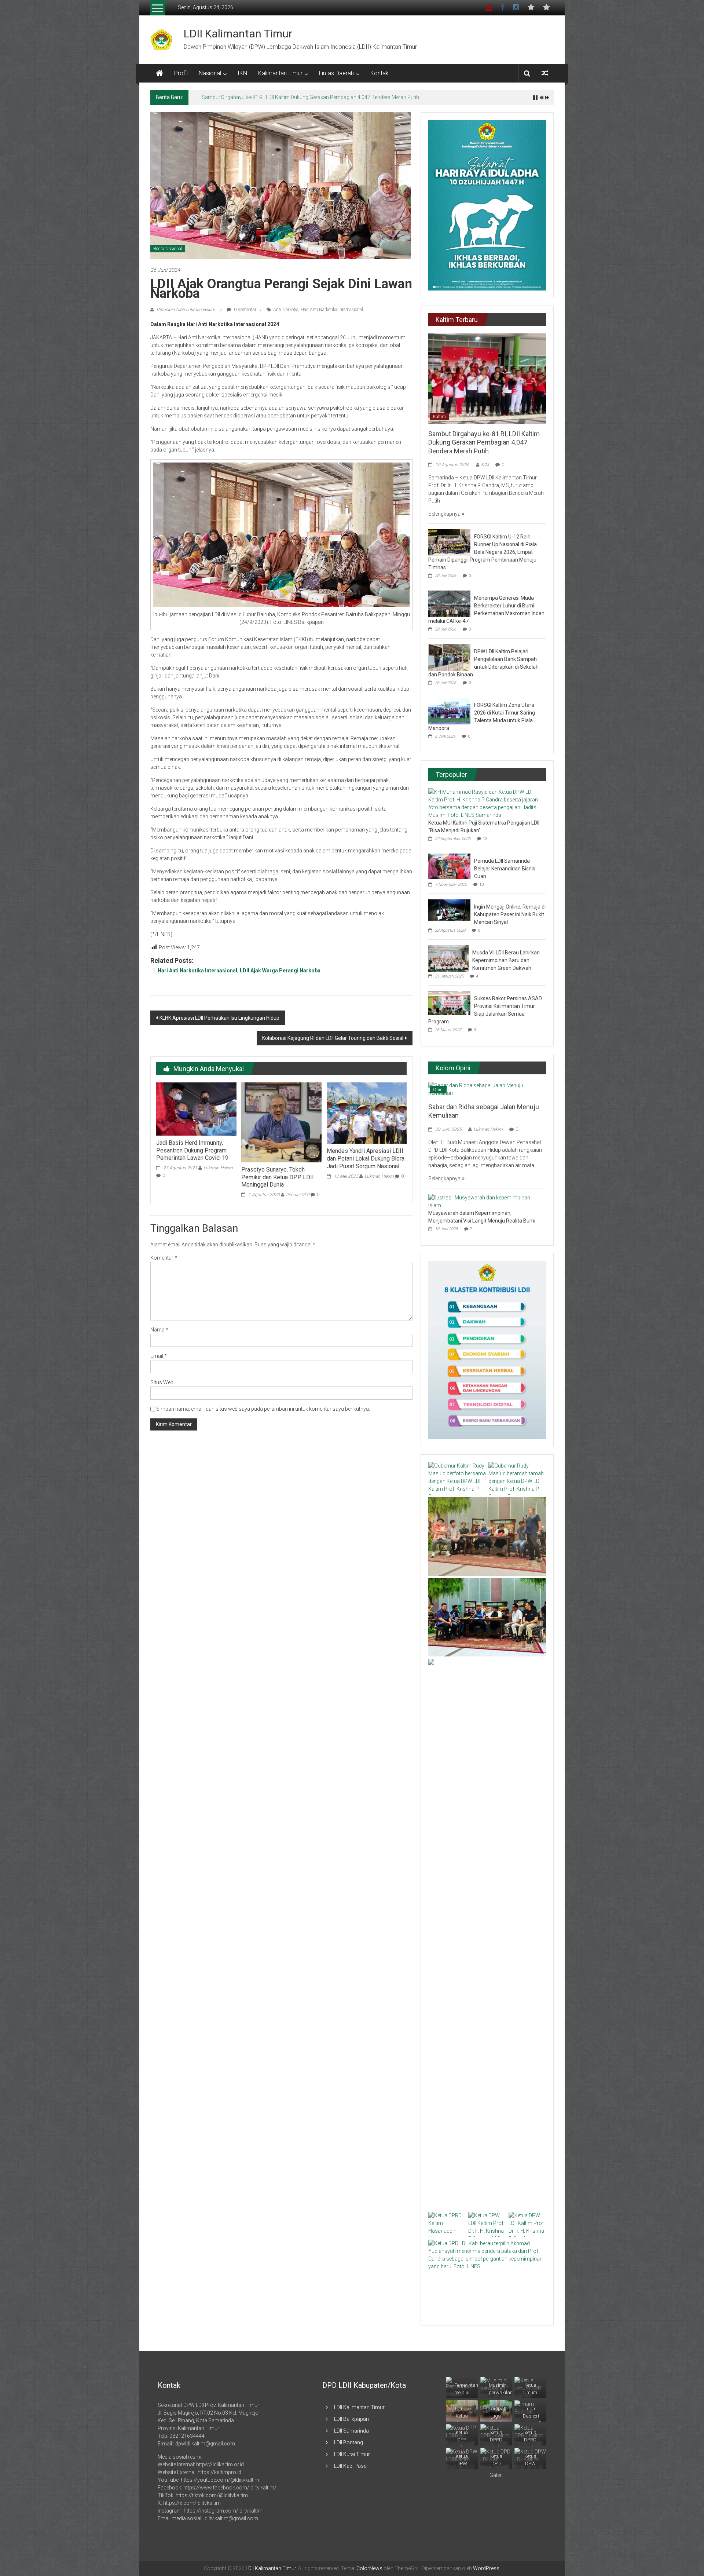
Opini (438, 1090)
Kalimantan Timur (280, 73)
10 (481, 885)
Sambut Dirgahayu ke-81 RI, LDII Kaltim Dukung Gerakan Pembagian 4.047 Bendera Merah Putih (484, 442)
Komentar (164, 1258)
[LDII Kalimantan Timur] (159, 73)
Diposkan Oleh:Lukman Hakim (186, 310)
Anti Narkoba (286, 310)
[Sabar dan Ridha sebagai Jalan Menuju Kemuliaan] (487, 1089)
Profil (181, 73)
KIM (485, 465)
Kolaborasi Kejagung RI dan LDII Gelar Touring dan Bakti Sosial (333, 1038)
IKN (242, 73)
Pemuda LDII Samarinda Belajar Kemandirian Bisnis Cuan (505, 869)
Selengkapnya (445, 514)
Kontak (379, 73)
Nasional (210, 73)
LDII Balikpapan (351, 2419)
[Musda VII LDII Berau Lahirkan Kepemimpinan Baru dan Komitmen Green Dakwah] (448, 958)
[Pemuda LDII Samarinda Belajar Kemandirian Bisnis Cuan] (449, 866)
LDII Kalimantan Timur (238, 34)
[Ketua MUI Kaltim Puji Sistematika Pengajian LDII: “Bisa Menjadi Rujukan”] (485, 803)
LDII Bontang (349, 2442)
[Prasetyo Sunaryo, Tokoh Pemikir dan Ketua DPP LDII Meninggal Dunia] (281, 1122)
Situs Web (162, 1382)
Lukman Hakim (218, 1168)
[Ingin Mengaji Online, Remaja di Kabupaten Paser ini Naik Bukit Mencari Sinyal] (449, 910)
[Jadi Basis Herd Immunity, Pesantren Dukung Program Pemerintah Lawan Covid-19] (196, 1108)
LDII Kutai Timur (352, 2454)
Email (159, 1356)
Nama (159, 1330)
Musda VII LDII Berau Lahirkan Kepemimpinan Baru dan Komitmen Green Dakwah (506, 960)
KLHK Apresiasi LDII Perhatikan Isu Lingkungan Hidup (219, 1018)
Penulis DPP (298, 1195)
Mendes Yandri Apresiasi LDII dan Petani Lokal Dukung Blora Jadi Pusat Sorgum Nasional (366, 1159)
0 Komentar (245, 310)
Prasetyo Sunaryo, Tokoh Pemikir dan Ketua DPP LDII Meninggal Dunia (278, 1177)
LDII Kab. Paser (351, 2466)
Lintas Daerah (336, 73)
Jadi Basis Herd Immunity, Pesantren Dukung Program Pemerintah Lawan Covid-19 (192, 1150)
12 (485, 839)
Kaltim (439, 417)
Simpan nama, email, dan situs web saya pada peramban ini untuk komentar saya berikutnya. (263, 1409)
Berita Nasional (168, 249)
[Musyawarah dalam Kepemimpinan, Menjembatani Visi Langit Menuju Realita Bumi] (485, 1201)
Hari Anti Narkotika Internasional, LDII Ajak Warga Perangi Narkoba (239, 971)
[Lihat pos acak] (545, 73)
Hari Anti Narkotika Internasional (332, 310)
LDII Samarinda (351, 2431)
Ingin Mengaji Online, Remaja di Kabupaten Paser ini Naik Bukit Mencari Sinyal (510, 914)
